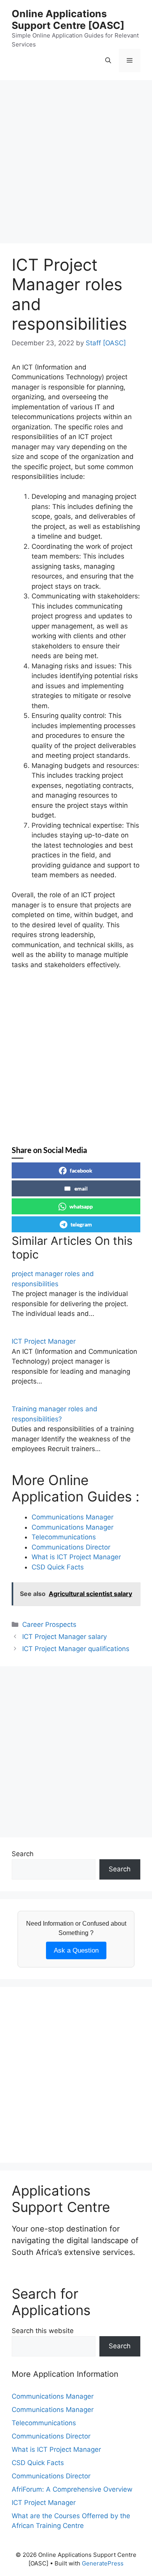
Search (23, 1854)
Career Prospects (49, 1625)
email (81, 1188)
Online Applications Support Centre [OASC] (68, 20)
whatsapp (81, 1206)
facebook (81, 1170)
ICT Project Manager (44, 1341)
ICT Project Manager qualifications (76, 1649)
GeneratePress (103, 2563)
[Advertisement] (76, 164)
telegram (81, 1224)
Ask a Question (76, 1950)
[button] (108, 61)
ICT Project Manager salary (65, 1637)
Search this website (43, 2331)
